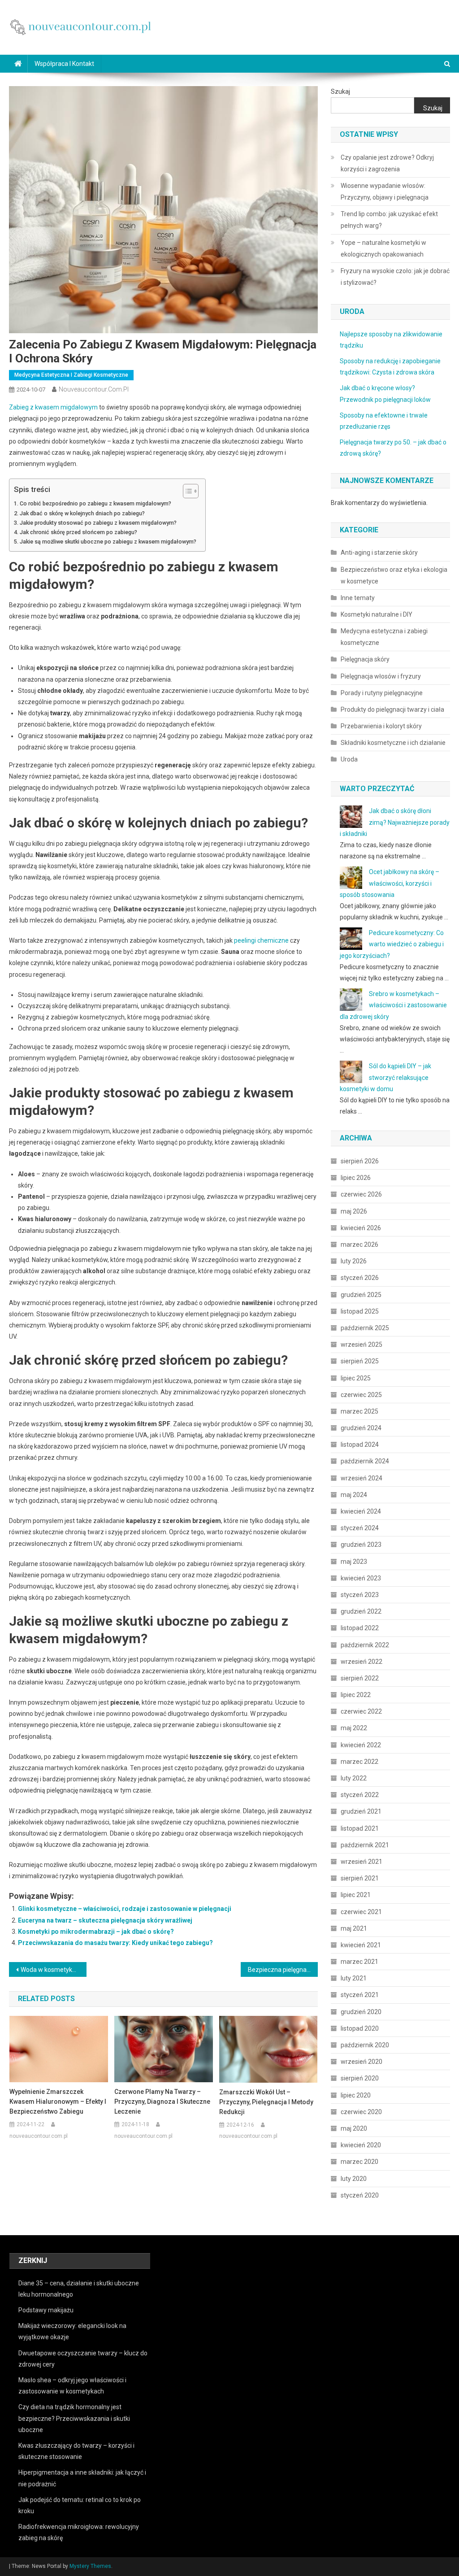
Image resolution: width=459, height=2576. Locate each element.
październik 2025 (365, 1328)
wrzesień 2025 (362, 1345)
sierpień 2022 (360, 1678)
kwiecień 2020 (361, 2145)
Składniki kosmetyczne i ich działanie (393, 743)
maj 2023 (354, 1562)
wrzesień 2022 (362, 1662)
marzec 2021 (359, 1962)
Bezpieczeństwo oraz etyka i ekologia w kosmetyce (394, 575)
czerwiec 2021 (361, 1912)
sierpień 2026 (360, 1161)
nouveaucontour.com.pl (94, 389)
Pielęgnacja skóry (365, 659)
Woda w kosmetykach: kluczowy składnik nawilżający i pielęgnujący (53, 1970)
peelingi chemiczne (261, 940)
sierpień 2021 (360, 1878)
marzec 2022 (359, 1762)
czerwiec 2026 (361, 1194)
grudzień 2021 (361, 1811)
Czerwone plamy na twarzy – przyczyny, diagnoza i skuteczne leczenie (162, 2102)
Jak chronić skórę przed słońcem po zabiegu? (78, 532)
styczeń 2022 (360, 1795)
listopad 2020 (360, 2028)
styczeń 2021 (360, 1995)
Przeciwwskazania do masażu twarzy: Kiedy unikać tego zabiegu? (115, 1943)
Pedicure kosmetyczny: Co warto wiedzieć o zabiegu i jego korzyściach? (392, 944)
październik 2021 (365, 1845)
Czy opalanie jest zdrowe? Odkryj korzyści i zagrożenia (387, 163)
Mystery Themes (90, 2566)
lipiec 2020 (356, 2095)
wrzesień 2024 (362, 1478)
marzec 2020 (359, 2162)
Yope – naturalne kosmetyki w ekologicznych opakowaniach (383, 248)
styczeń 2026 (360, 1278)
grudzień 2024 (361, 1428)
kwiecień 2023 (361, 1578)
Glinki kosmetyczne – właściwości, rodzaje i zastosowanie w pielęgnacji (125, 1909)
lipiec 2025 (356, 1378)
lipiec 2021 (356, 1895)
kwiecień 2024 (361, 1511)
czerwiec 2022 (361, 1711)
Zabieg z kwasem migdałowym (53, 407)
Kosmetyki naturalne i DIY (377, 614)
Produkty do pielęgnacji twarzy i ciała (392, 709)
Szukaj (340, 91)
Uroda (349, 759)
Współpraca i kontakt (64, 64)
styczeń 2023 (360, 1595)
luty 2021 (354, 1978)
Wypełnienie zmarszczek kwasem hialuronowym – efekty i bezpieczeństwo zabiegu (58, 2102)
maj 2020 (354, 2128)
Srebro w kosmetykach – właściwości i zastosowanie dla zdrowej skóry (393, 1005)
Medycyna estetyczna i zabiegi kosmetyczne (71, 375)
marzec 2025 (359, 1411)
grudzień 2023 (361, 1545)
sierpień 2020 (360, 2078)
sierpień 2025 (360, 1361)
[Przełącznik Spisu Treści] (186, 491)
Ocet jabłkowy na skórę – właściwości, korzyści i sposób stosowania (390, 883)
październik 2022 (365, 1645)
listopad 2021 (360, 1828)
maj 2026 (354, 1211)
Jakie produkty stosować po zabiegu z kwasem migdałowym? (98, 523)
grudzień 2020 (361, 2012)
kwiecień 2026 (361, 1228)
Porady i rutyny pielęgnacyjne (382, 693)
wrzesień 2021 (362, 1862)
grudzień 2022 (361, 1611)
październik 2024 (365, 1461)
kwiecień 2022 (361, 1745)
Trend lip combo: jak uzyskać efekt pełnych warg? (389, 220)
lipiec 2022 (356, 1695)
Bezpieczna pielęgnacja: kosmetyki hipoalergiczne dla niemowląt (283, 1970)
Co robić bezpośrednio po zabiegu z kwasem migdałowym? (95, 503)
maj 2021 (354, 1928)
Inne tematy (358, 598)
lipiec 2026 (356, 1178)
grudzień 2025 (361, 1295)
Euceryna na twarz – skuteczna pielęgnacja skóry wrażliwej (105, 1920)
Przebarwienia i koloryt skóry (381, 726)
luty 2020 (354, 2179)
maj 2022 (354, 1728)
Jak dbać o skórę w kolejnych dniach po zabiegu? (82, 513)
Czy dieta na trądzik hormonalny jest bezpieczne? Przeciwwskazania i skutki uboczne (74, 2418)
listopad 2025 (360, 1311)
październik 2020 (365, 2045)
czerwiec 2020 (361, 2112)
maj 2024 (354, 1495)
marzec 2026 (359, 1244)
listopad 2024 (360, 1445)
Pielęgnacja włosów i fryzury (381, 676)
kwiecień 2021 (361, 1945)
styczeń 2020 (360, 2195)
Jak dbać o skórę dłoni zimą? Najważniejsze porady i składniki (395, 822)
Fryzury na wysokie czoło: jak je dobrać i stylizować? (395, 277)
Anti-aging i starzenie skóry (379, 553)
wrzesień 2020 (362, 2062)
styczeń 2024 (360, 1528)
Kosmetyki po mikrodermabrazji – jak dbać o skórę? (96, 1932)
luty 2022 (354, 1778)
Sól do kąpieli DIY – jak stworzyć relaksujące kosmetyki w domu (385, 1077)
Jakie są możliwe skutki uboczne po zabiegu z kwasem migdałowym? (108, 542)
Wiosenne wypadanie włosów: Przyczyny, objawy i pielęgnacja (385, 191)
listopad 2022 (360, 1628)
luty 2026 (354, 1261)
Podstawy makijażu (46, 2310)
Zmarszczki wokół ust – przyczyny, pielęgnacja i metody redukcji (266, 2102)
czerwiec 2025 (361, 1395)
